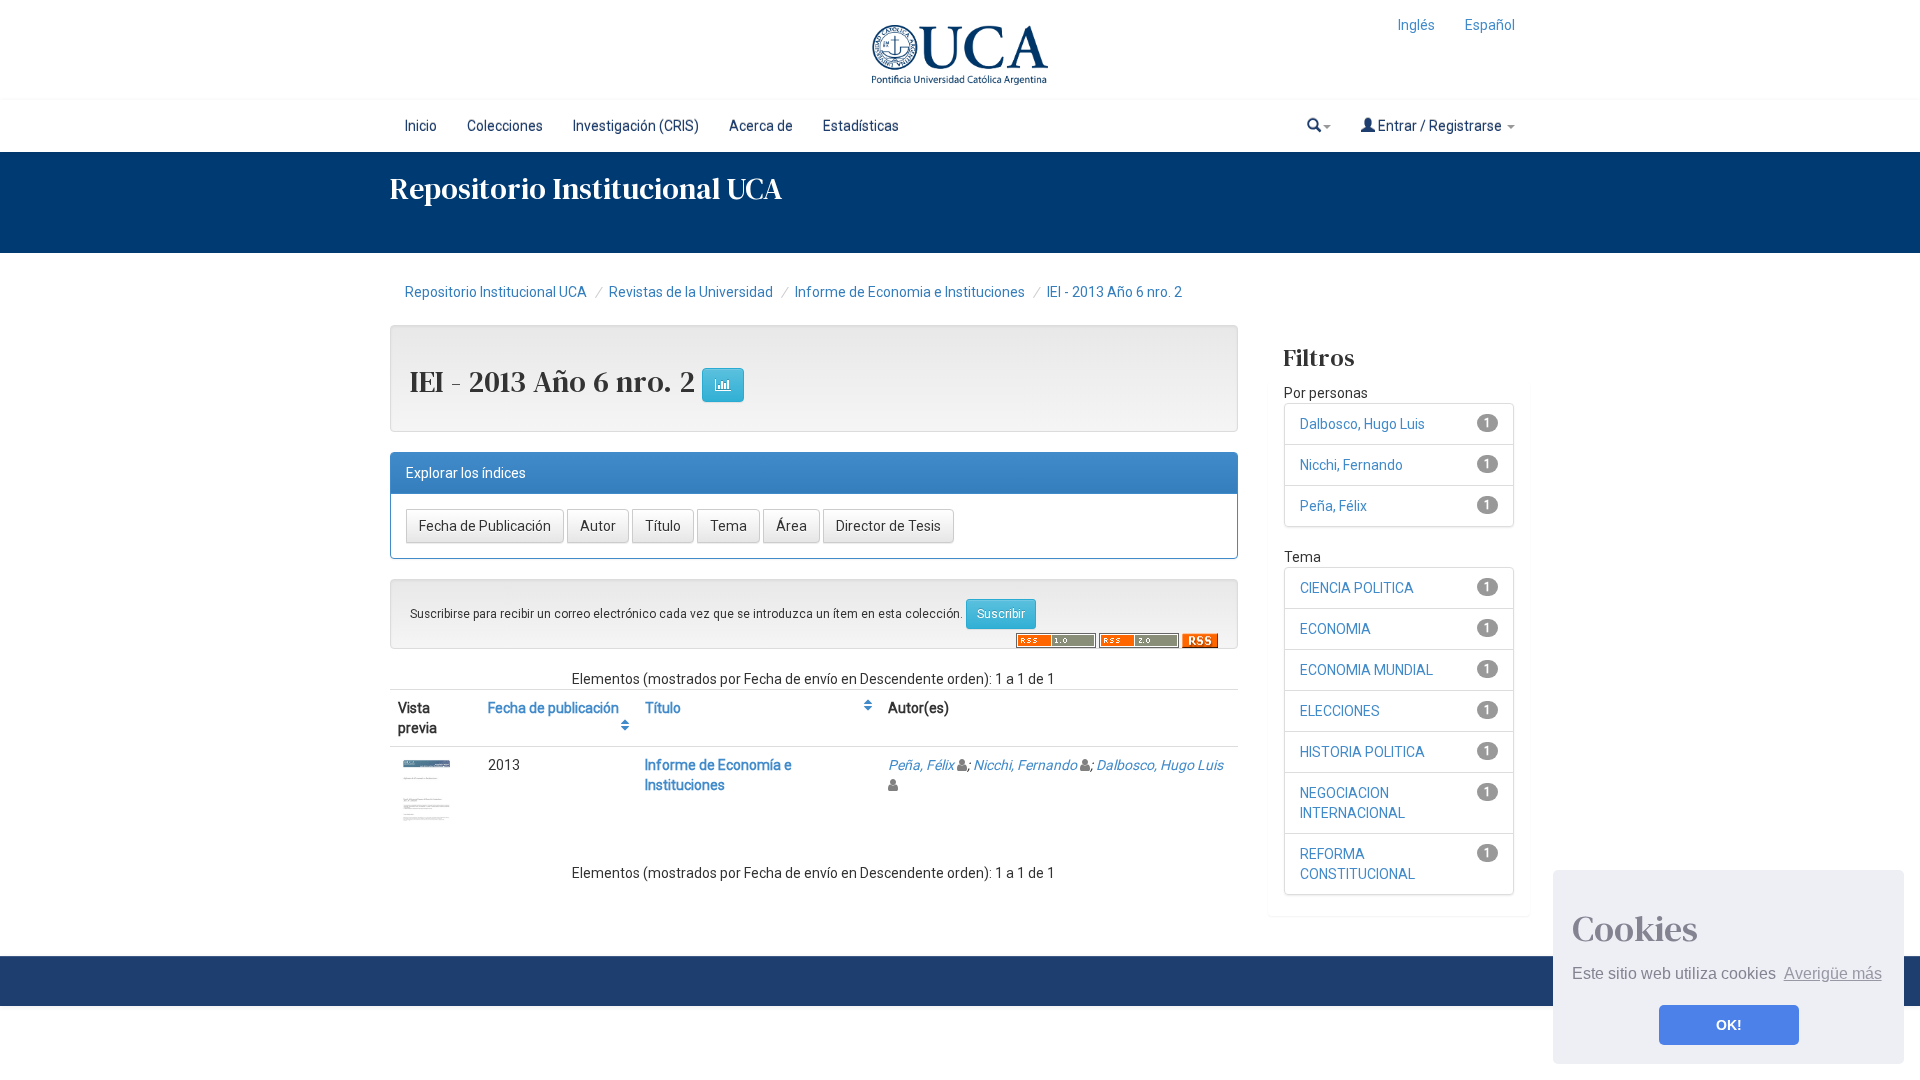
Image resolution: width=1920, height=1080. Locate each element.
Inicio (421, 126)
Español (1490, 25)
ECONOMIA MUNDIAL (1366, 670)
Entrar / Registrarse (1440, 126)
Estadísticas (861, 126)
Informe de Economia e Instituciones (910, 292)
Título (663, 708)
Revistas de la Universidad (691, 292)
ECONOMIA (1335, 629)
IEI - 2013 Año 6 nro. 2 (1114, 292)
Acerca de (761, 126)
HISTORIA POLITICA (1362, 752)
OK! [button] (1729, 1025)
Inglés (1416, 25)
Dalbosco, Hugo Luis (1159, 765)
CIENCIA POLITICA (1357, 588)
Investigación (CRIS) (636, 126)
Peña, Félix (921, 765)
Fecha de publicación (553, 708)
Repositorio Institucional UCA (496, 292)
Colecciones (505, 126)
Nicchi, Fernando (1025, 765)
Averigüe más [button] (1833, 973)
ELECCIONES (1340, 711)
